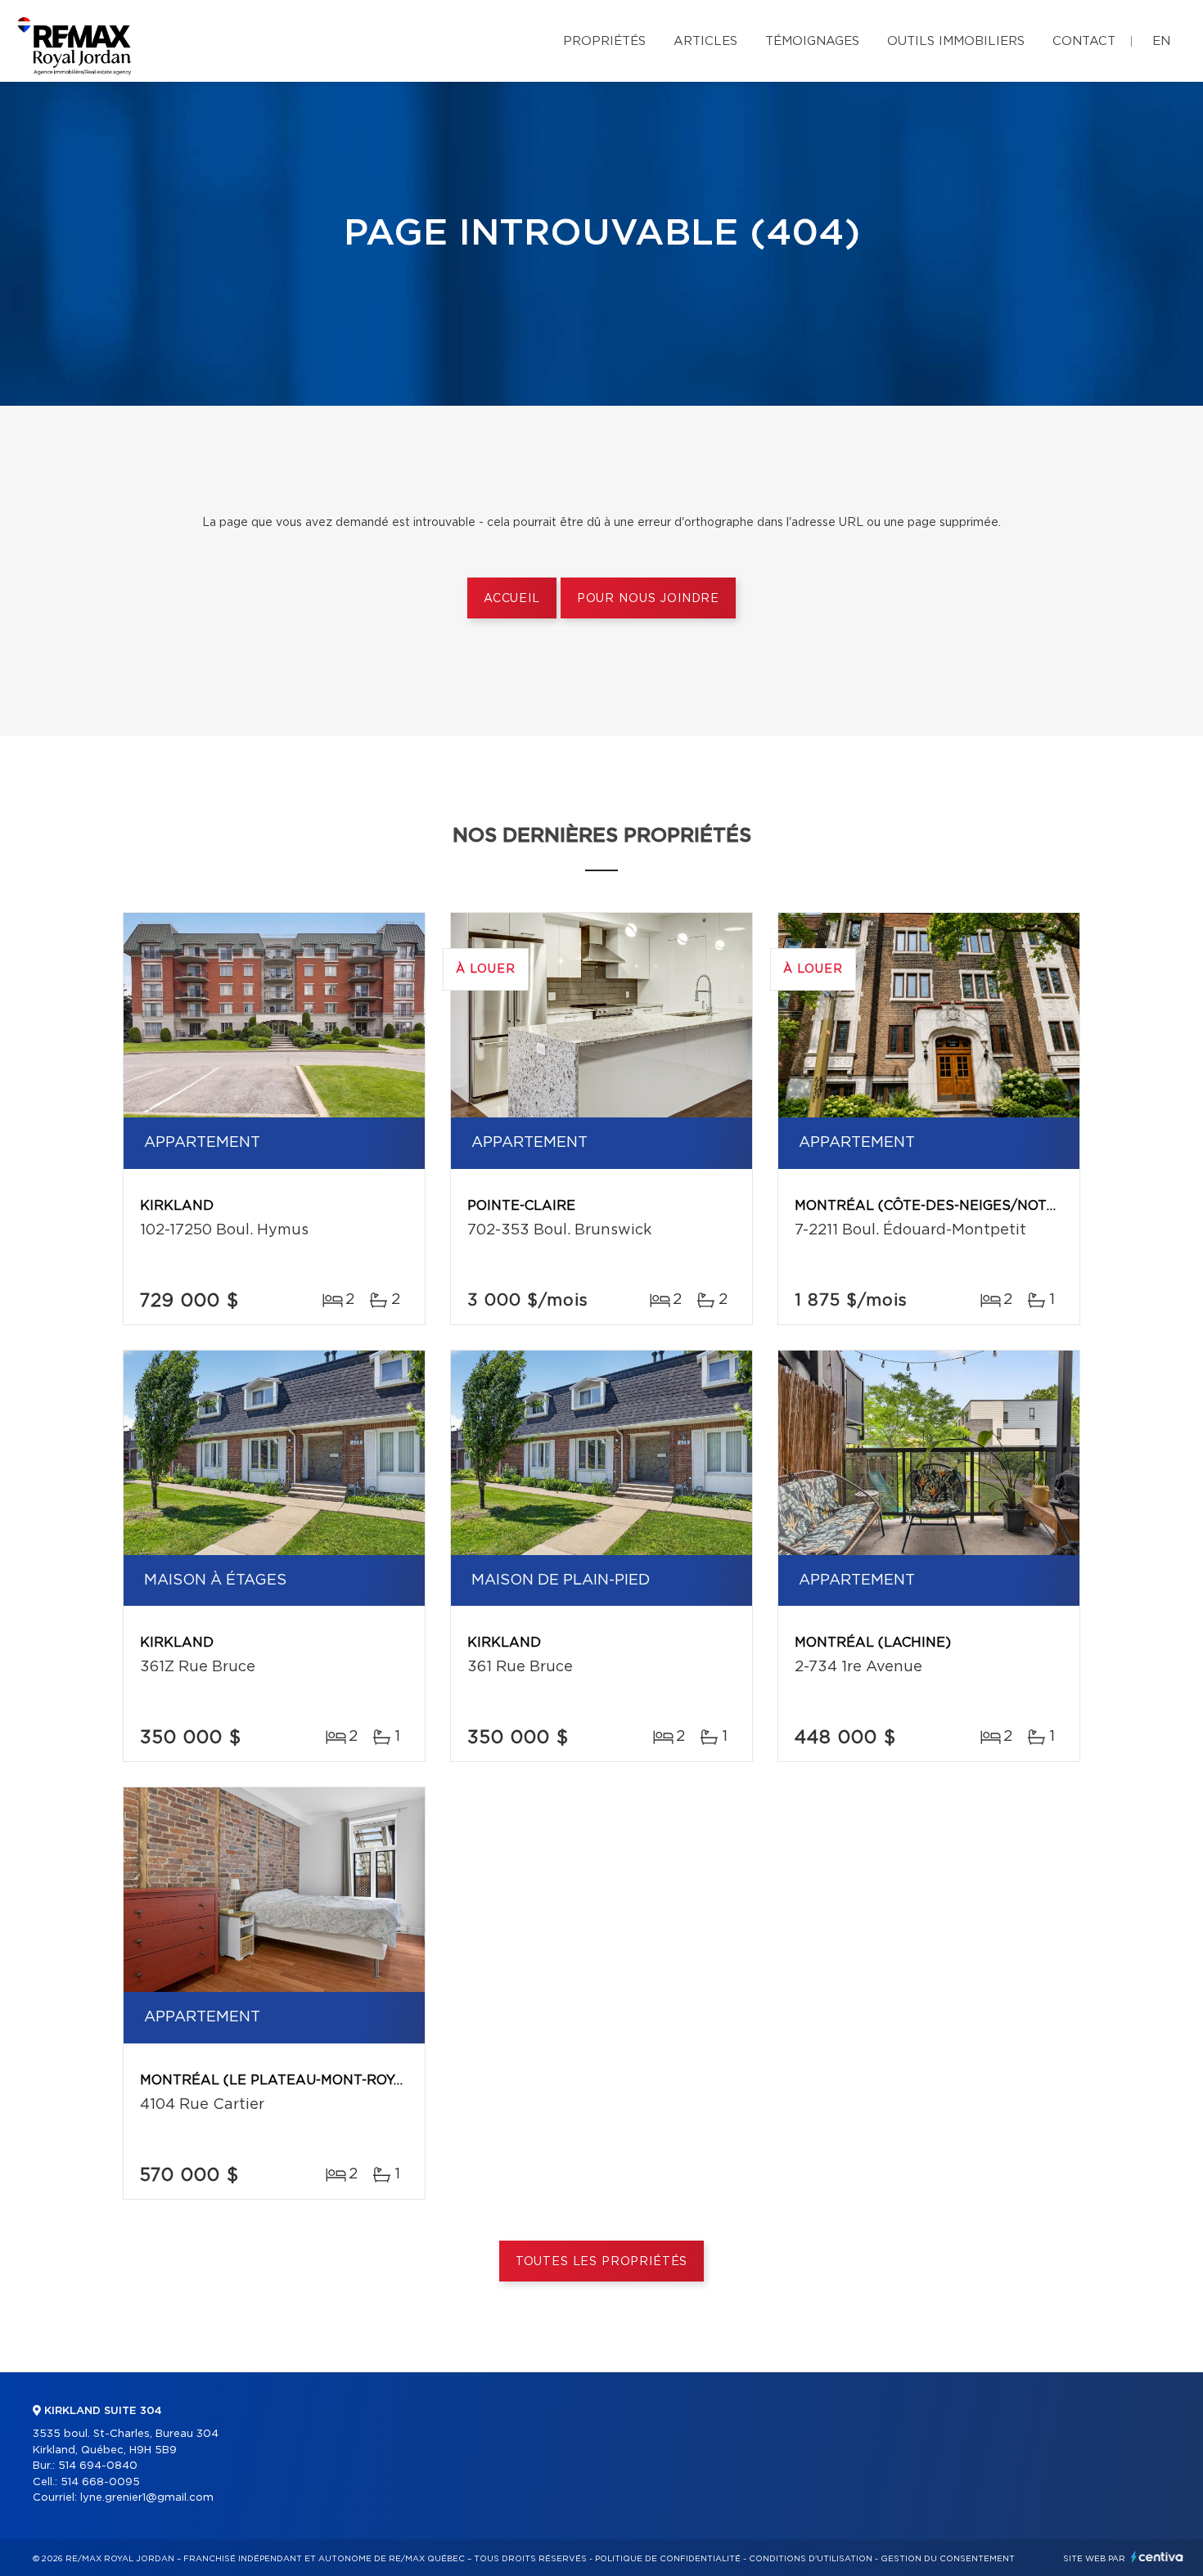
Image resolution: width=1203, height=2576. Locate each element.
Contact (1084, 41)
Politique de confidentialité (668, 2559)
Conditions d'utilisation (811, 2559)
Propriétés (604, 41)
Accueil (512, 599)
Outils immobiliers (956, 41)
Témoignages (812, 41)
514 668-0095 (100, 2482)
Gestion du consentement (948, 2559)
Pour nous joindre (648, 599)
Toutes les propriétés (602, 2262)
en (1161, 41)
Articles (705, 41)
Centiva (1157, 2557)
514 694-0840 (98, 2466)
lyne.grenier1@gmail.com (147, 2498)
